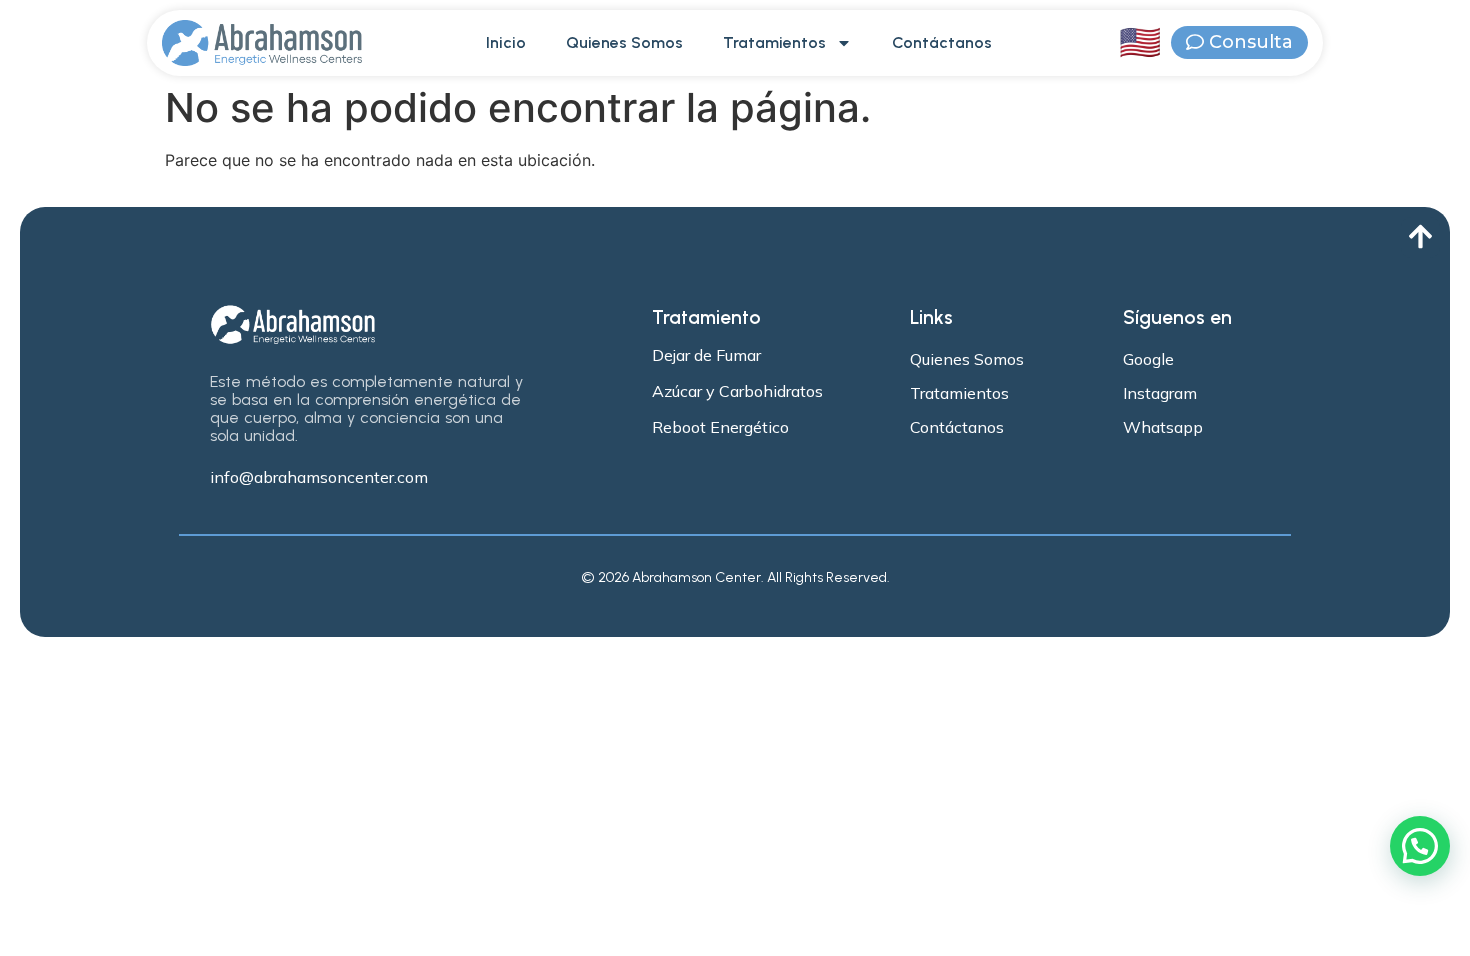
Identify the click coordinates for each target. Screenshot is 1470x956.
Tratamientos (774, 42)
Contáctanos (942, 42)
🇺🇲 (1140, 42)
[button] (1420, 846)
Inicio (506, 42)
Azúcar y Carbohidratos (737, 391)
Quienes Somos (624, 42)
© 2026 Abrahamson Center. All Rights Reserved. (735, 577)
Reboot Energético (720, 427)
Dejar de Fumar (706, 355)
